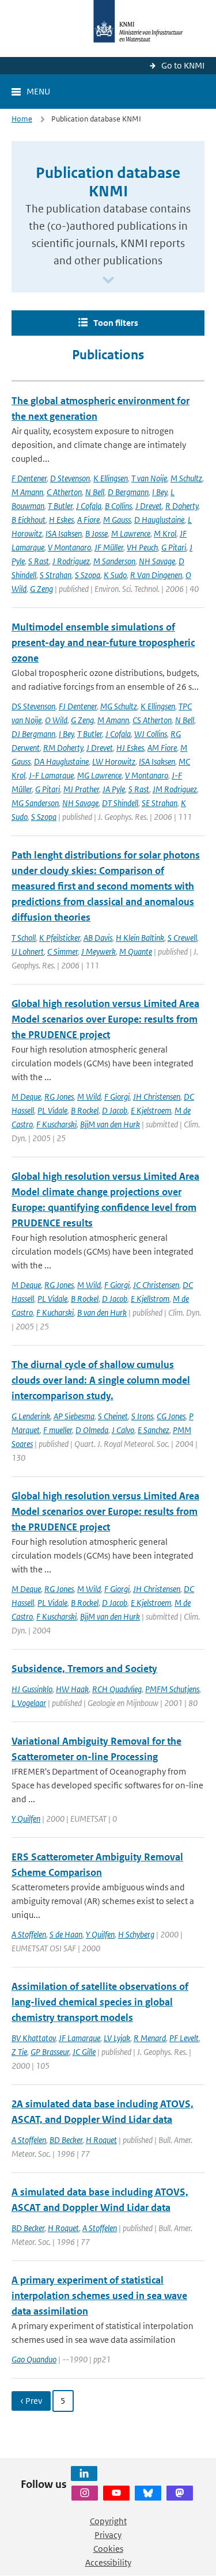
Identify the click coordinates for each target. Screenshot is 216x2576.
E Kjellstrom (150, 1299)
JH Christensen (157, 1097)
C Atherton (64, 492)
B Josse (96, 533)
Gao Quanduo (34, 2359)
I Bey (160, 492)
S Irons (142, 1416)
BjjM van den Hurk (110, 1124)
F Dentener (29, 478)
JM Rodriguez (175, 789)
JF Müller (109, 547)
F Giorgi (117, 1097)
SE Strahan (160, 803)
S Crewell (182, 938)
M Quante (136, 951)
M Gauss (117, 520)
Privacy (108, 2535)
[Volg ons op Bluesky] (148, 2493)
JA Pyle (114, 789)
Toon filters (116, 323)
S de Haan (66, 1934)
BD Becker (66, 2140)
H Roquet (101, 2140)
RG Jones (59, 1097)
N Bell (95, 492)
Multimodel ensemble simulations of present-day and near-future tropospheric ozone (103, 643)
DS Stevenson (33, 706)
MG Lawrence (99, 775)
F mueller (58, 1430)
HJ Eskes (130, 748)
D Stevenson (70, 478)
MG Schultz (119, 706)
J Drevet (149, 506)
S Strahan (56, 575)
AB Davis (98, 938)
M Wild (89, 1097)
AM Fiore (162, 748)
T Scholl (24, 938)
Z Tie (19, 2052)
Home (22, 119)
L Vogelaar (29, 1703)
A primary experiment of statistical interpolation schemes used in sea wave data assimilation (99, 2296)
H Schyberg (136, 1934)
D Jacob (115, 1110)
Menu (38, 91)
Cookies (108, 2549)
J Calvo (123, 1430)
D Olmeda (92, 1430)
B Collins (118, 506)
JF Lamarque (79, 2038)
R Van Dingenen (156, 575)
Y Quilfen (26, 1819)
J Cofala (89, 506)
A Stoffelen (29, 1934)
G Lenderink (31, 1416)
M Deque (26, 1097)
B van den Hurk (102, 1312)
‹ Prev (31, 2401)
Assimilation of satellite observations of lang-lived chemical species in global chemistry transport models (100, 2002)
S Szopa (88, 575)
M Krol (165, 533)
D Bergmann (128, 492)
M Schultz (186, 478)
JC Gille (84, 2052)
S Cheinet (113, 1416)
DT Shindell (120, 803)
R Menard (150, 2038)
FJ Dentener (78, 706)
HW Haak (72, 1689)
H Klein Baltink (140, 938)
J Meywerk (98, 951)
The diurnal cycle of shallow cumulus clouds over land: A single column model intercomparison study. (101, 1380)
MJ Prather (81, 789)
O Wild (56, 720)
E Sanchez (154, 1430)
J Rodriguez (71, 561)
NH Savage (157, 561)
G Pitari (174, 547)
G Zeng (41, 589)
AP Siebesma (74, 1416)
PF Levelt (184, 2038)
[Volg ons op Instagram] (85, 2493)
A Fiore (88, 520)
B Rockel (85, 1110)
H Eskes (61, 520)
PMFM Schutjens (172, 1689)
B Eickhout (29, 520)
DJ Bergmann (33, 734)
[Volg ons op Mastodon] (180, 2493)
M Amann (27, 492)
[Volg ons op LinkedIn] (84, 2474)
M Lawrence (131, 533)
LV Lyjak (117, 2038)
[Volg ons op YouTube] (116, 2493)
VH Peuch (142, 547)
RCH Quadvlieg (117, 1689)
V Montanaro (69, 547)
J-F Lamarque (51, 775)
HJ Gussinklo (32, 1689)
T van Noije (149, 478)
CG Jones (171, 1416)
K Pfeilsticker (60, 938)
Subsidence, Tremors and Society (84, 1669)
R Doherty (182, 506)
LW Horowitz (114, 761)
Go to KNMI (183, 65)
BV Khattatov (33, 2038)
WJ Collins (151, 734)
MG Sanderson (35, 803)
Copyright (108, 2521)
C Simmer (62, 951)
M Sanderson (114, 561)
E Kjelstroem (151, 1110)
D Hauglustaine (159, 520)
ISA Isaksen (64, 533)
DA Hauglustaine (61, 761)
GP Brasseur (50, 2052)
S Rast (39, 561)
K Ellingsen (111, 478)
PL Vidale (52, 1110)
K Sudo (115, 575)
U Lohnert (28, 951)
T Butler (60, 506)
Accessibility (108, 2562)
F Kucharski (55, 1312)
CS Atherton (152, 720)
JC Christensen (156, 1285)
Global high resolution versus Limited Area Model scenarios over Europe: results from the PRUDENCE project (105, 1019)
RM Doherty (63, 748)
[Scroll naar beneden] (108, 281)
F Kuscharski (56, 1124)
